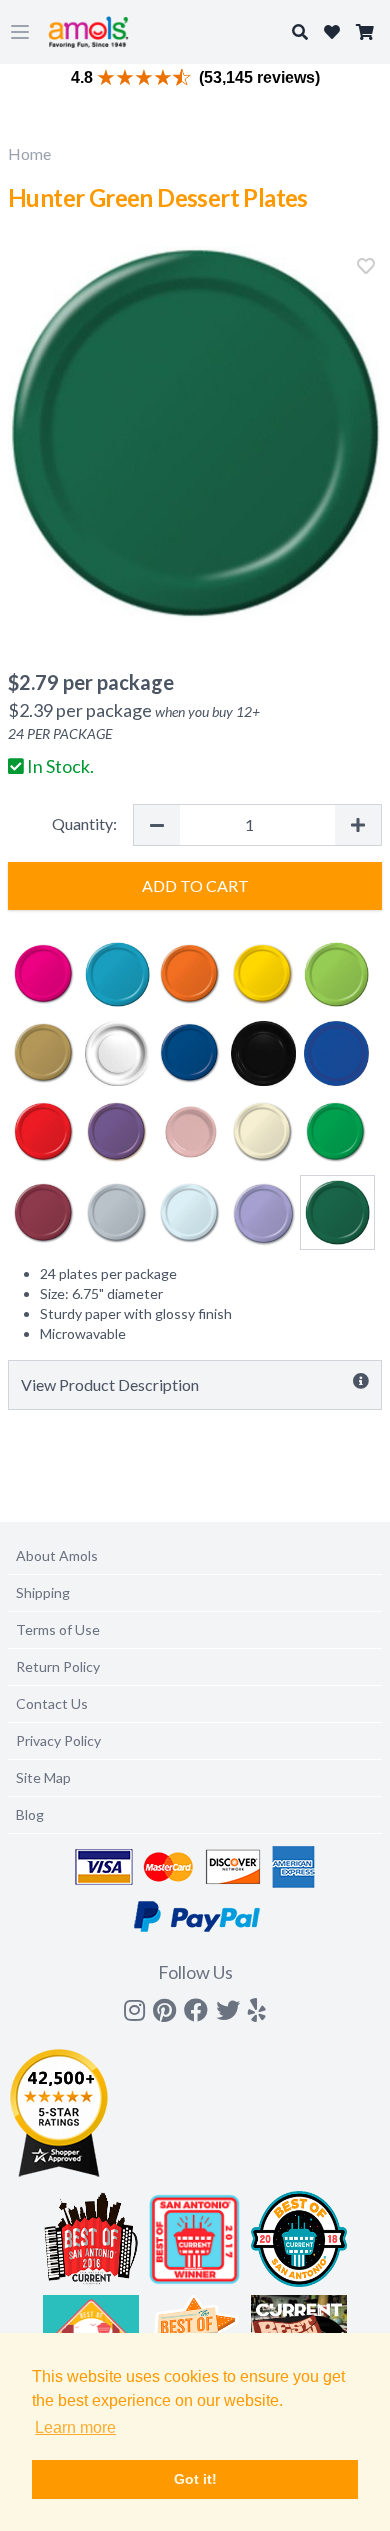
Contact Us (52, 1703)
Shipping (43, 1592)
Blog (30, 1814)
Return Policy (58, 1666)
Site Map (43, 1777)
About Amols (57, 1555)
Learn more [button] (75, 2427)
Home (29, 153)
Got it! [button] (195, 2479)
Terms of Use (58, 1629)
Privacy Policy (58, 1740)
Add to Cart (195, 885)
